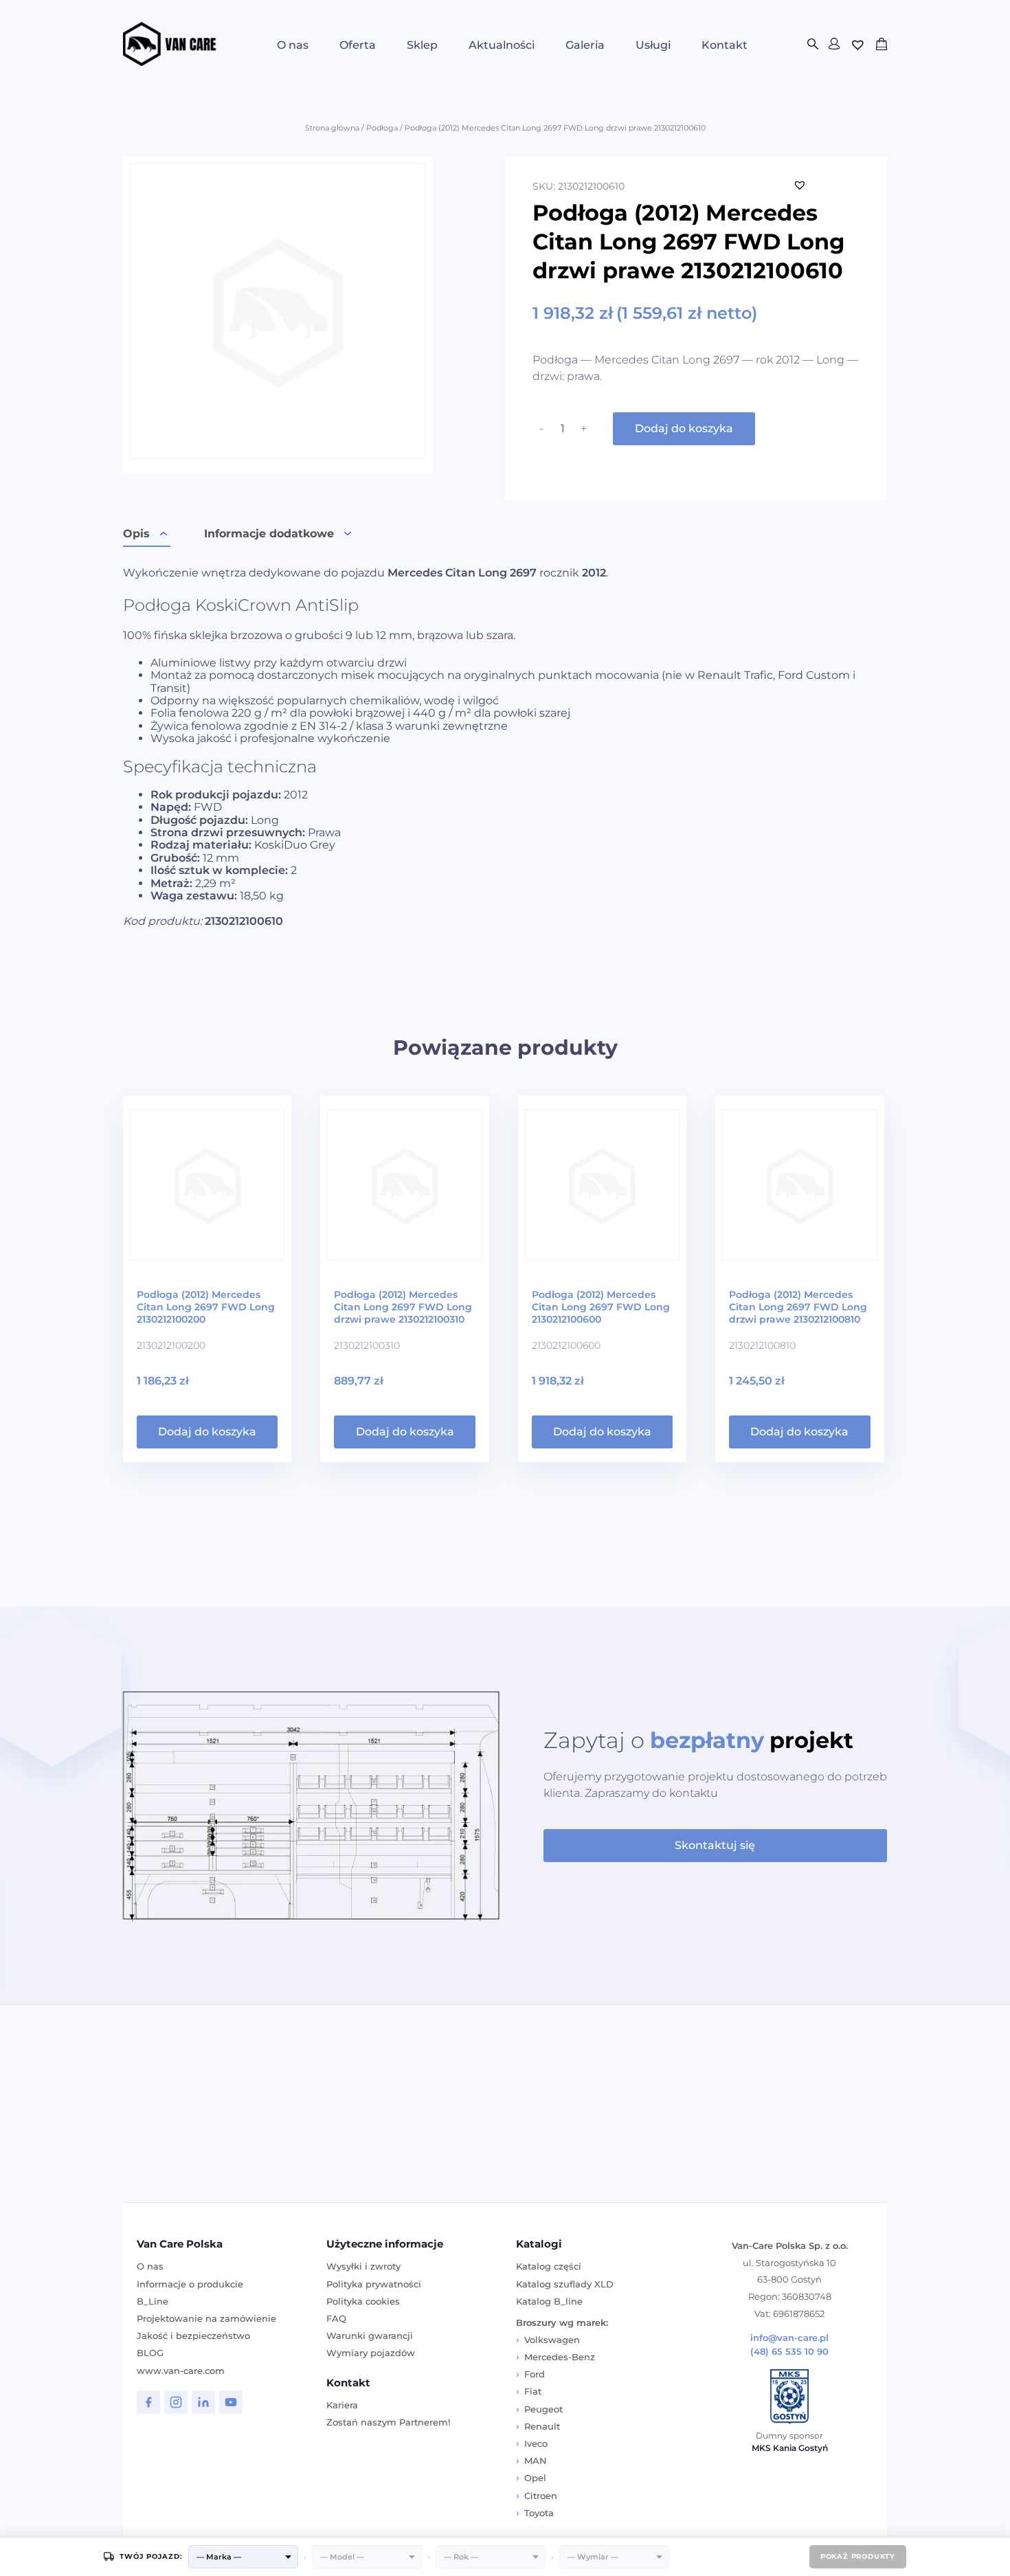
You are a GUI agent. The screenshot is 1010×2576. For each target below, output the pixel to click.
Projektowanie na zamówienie (206, 2318)
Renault (542, 2426)
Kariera (342, 2405)
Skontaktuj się (715, 1845)
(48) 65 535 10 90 (789, 2352)
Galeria (585, 45)
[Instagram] (176, 2402)
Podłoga (382, 128)
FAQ (336, 2318)
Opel (535, 2478)
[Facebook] (148, 2402)
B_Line (153, 2301)
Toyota (539, 2513)
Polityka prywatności (374, 2284)
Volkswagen (552, 2340)
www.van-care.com (181, 2371)
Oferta (358, 45)
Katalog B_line (549, 2301)
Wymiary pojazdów (371, 2353)
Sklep (422, 45)
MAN (536, 2461)
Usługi (653, 45)
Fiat (533, 2391)
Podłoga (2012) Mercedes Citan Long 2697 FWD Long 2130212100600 (601, 1307)
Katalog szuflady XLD (565, 2284)
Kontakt (725, 45)
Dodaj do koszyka (684, 428)
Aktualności (502, 45)
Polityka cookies (363, 2301)
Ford (535, 2374)
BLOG (150, 2353)
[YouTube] (231, 2402)
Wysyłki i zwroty (363, 2266)
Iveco (536, 2443)
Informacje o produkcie (190, 2284)
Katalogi (539, 2244)
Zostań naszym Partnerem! (388, 2422)
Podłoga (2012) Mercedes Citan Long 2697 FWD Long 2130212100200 (206, 1307)
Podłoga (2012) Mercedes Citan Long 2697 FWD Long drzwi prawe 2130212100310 (403, 1307)
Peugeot (543, 2409)
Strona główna (332, 128)
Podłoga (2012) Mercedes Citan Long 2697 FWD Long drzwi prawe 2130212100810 (798, 1307)
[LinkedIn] (203, 2402)
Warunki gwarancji (370, 2336)
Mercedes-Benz (560, 2357)
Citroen (541, 2496)
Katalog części (549, 2266)
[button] (800, 185)
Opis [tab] (136, 534)
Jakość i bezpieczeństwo (193, 2336)
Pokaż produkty (858, 2556)
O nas (293, 45)
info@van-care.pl (789, 2338)
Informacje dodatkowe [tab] (269, 534)
